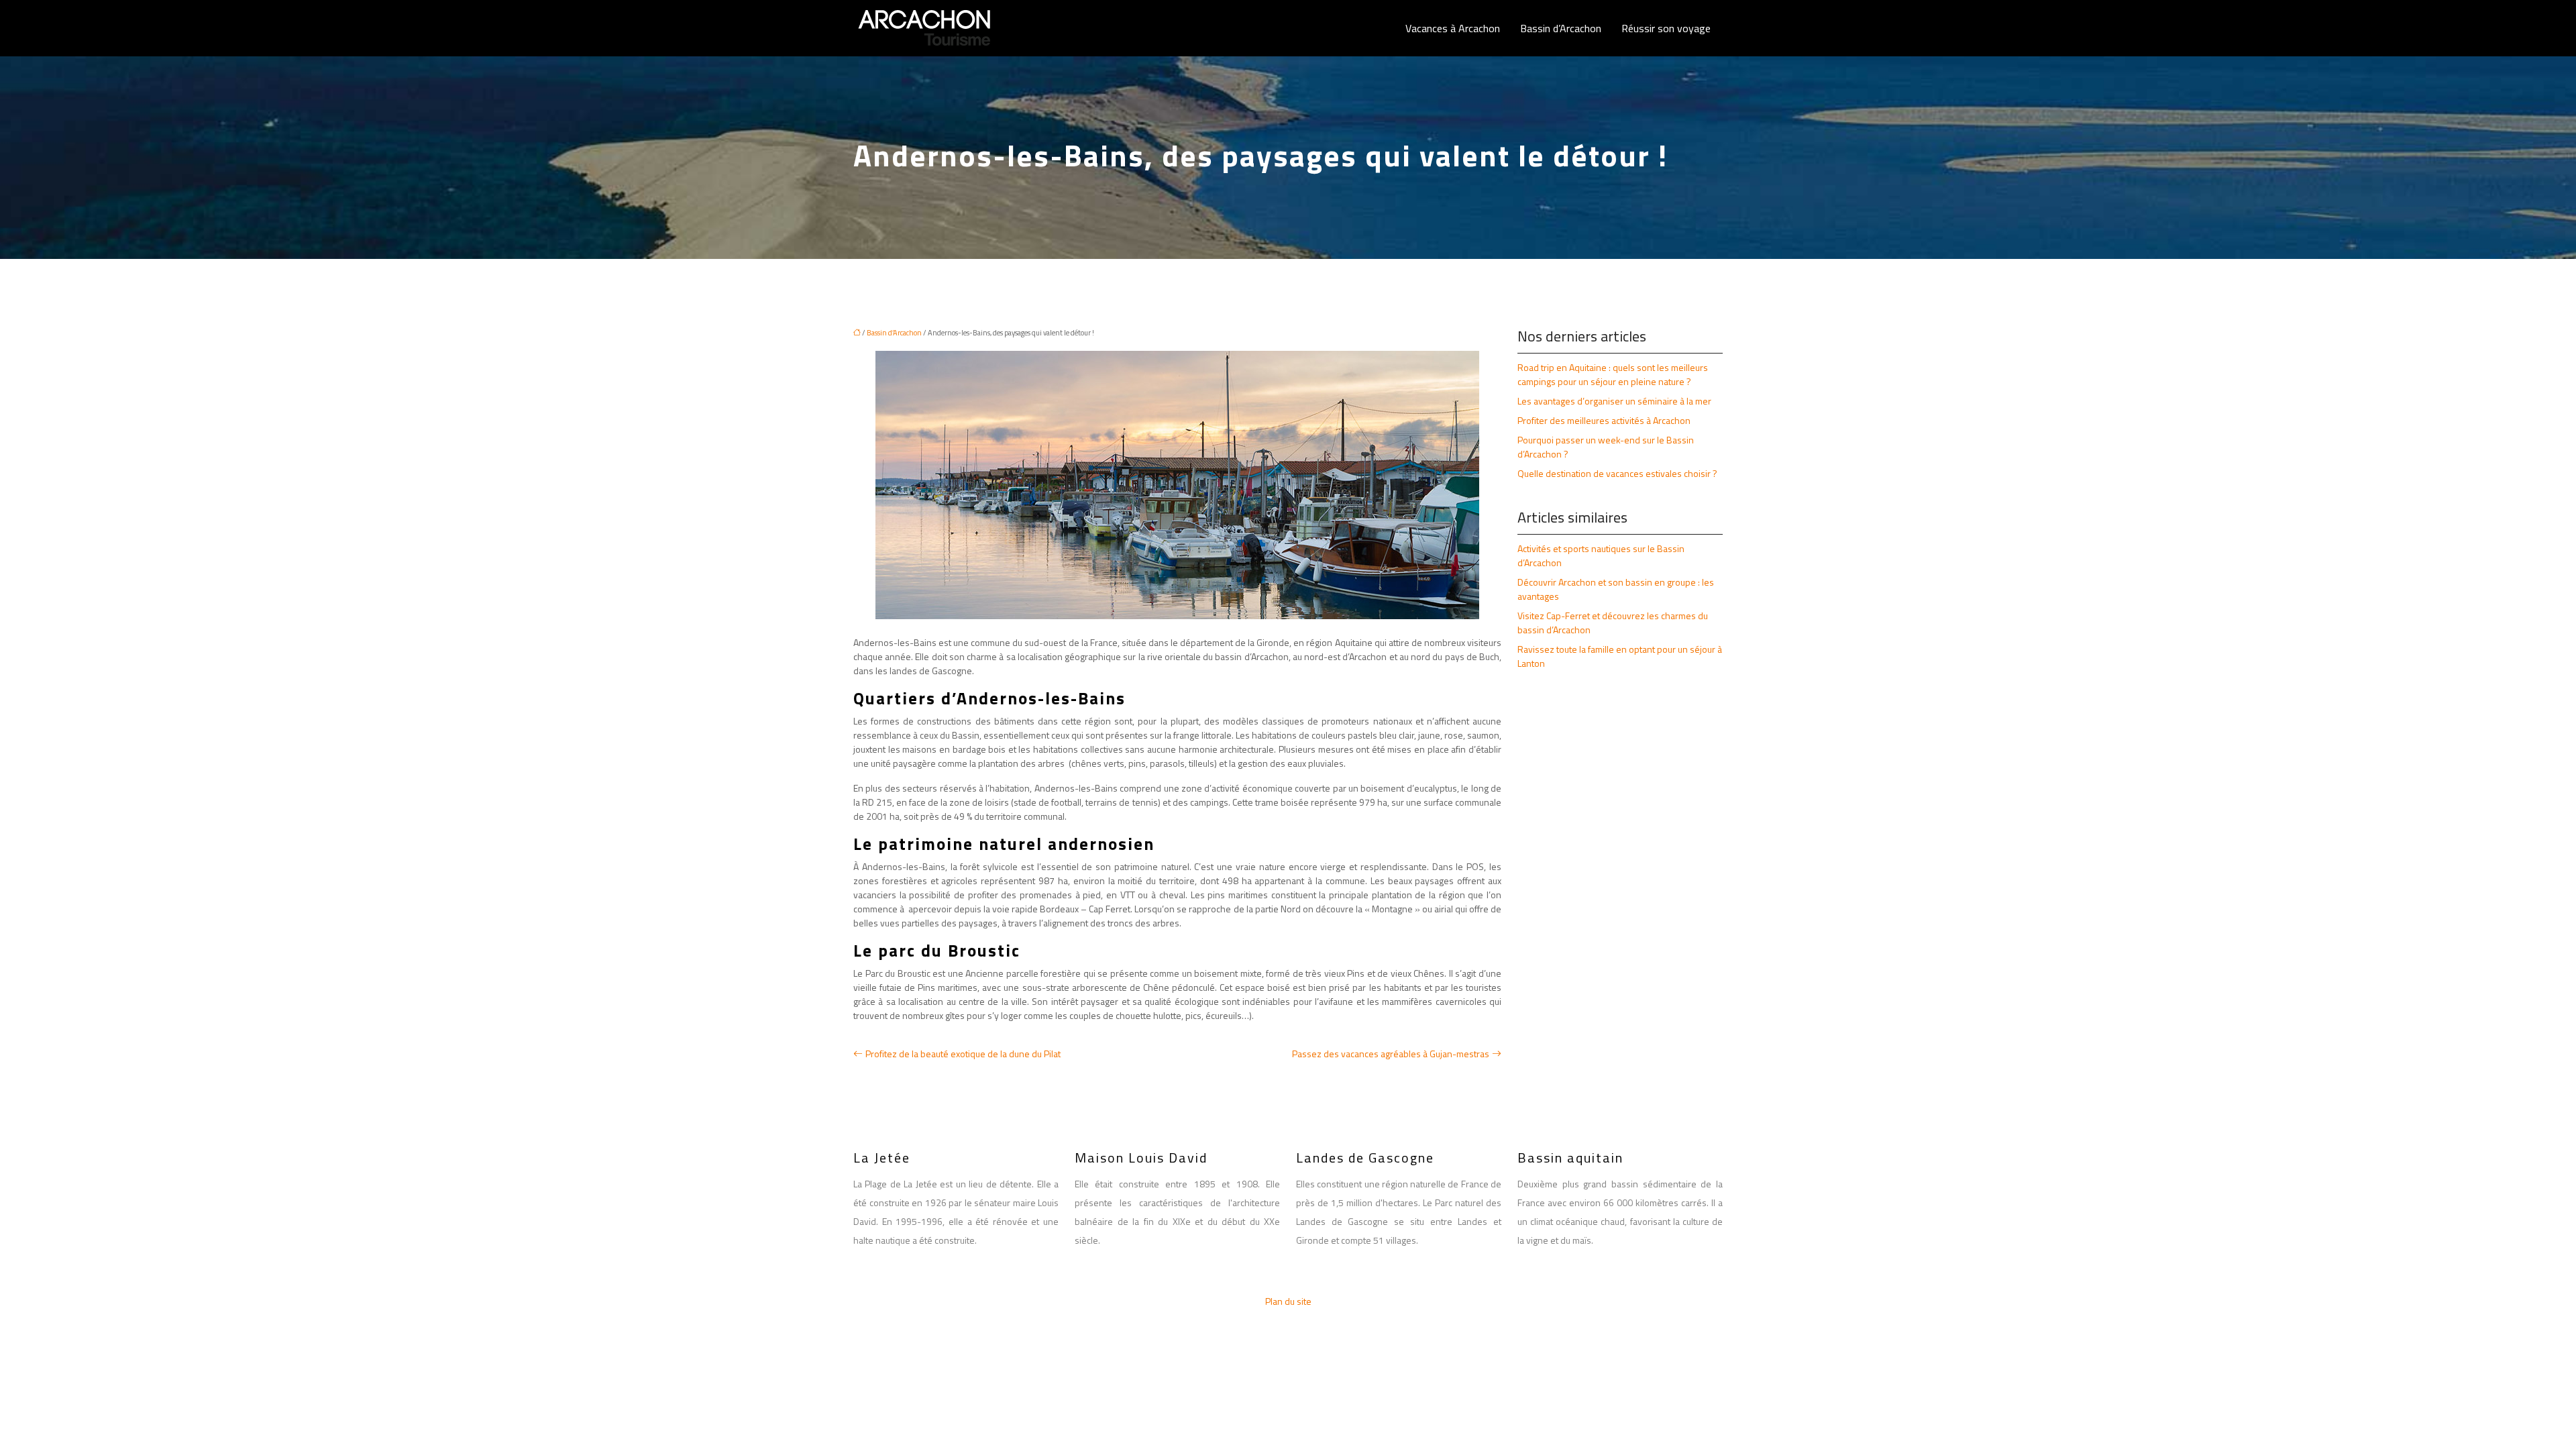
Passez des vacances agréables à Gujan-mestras (1391, 1054)
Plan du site (1288, 1301)
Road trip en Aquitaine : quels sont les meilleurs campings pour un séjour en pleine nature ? (1613, 374)
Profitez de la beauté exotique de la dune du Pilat (963, 1054)
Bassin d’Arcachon (1561, 28)
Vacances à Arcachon (1453, 28)
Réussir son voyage (1666, 28)
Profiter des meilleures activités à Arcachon (1604, 420)
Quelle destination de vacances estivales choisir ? (1617, 473)
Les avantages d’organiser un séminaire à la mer (1614, 401)
